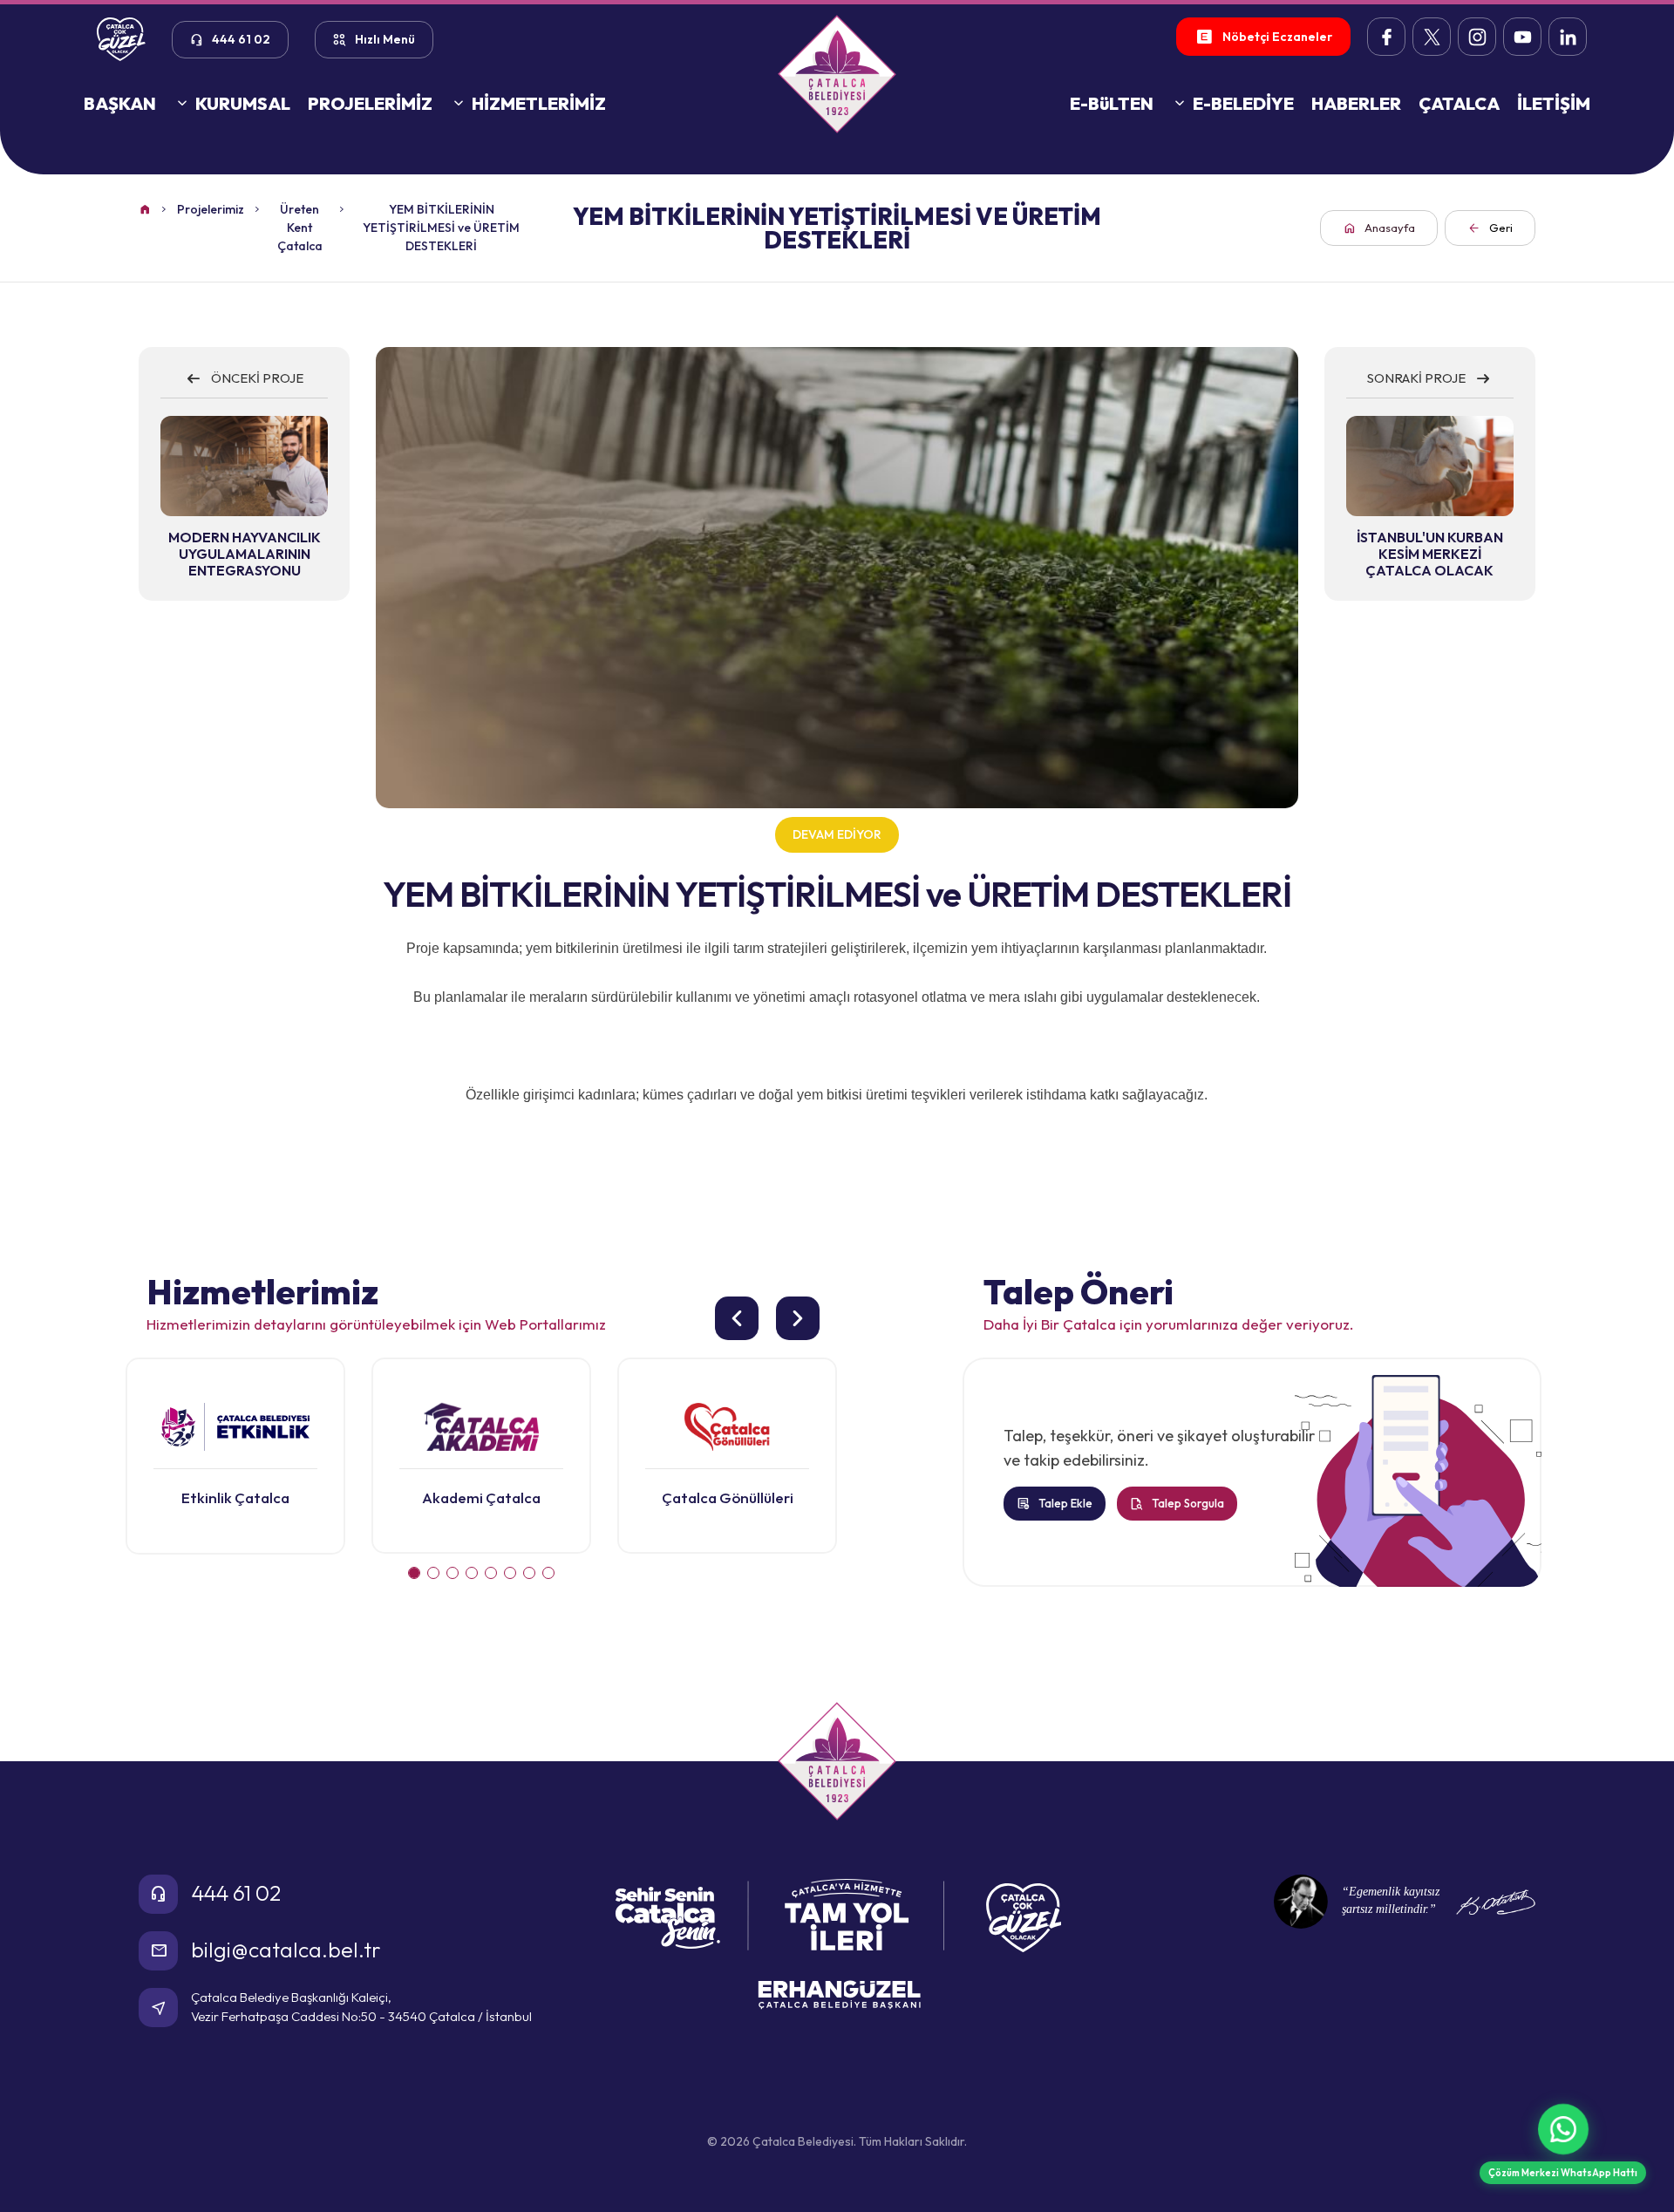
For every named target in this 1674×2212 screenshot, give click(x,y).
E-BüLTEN (1112, 103)
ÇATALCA (1459, 103)
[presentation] (737, 1318)
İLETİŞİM (1554, 103)
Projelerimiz (211, 209)
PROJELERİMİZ (370, 103)
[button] (414, 1573)
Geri (1490, 228)
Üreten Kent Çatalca (300, 228)
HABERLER (1356, 103)
